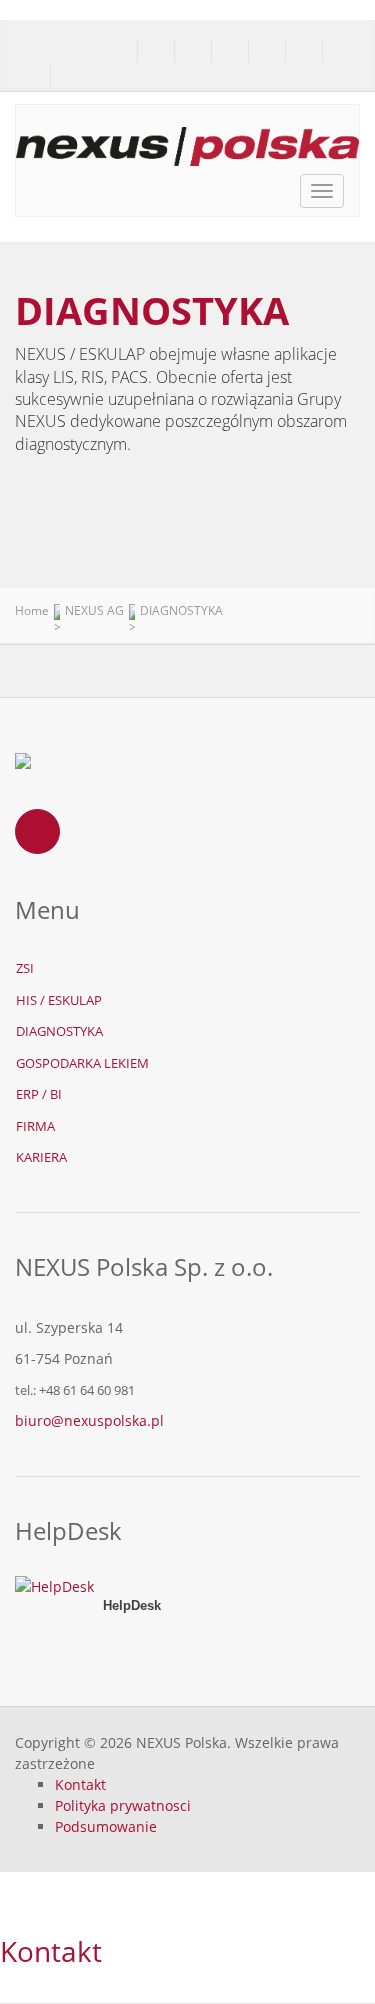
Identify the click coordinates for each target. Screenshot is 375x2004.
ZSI (25, 968)
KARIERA (41, 1157)
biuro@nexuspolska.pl (89, 1420)
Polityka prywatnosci (123, 1805)
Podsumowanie (106, 1826)
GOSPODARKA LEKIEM (82, 1063)
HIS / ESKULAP (59, 1000)
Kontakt (80, 1784)
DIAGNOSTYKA (59, 1031)
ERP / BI (39, 1094)
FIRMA (35, 1126)
